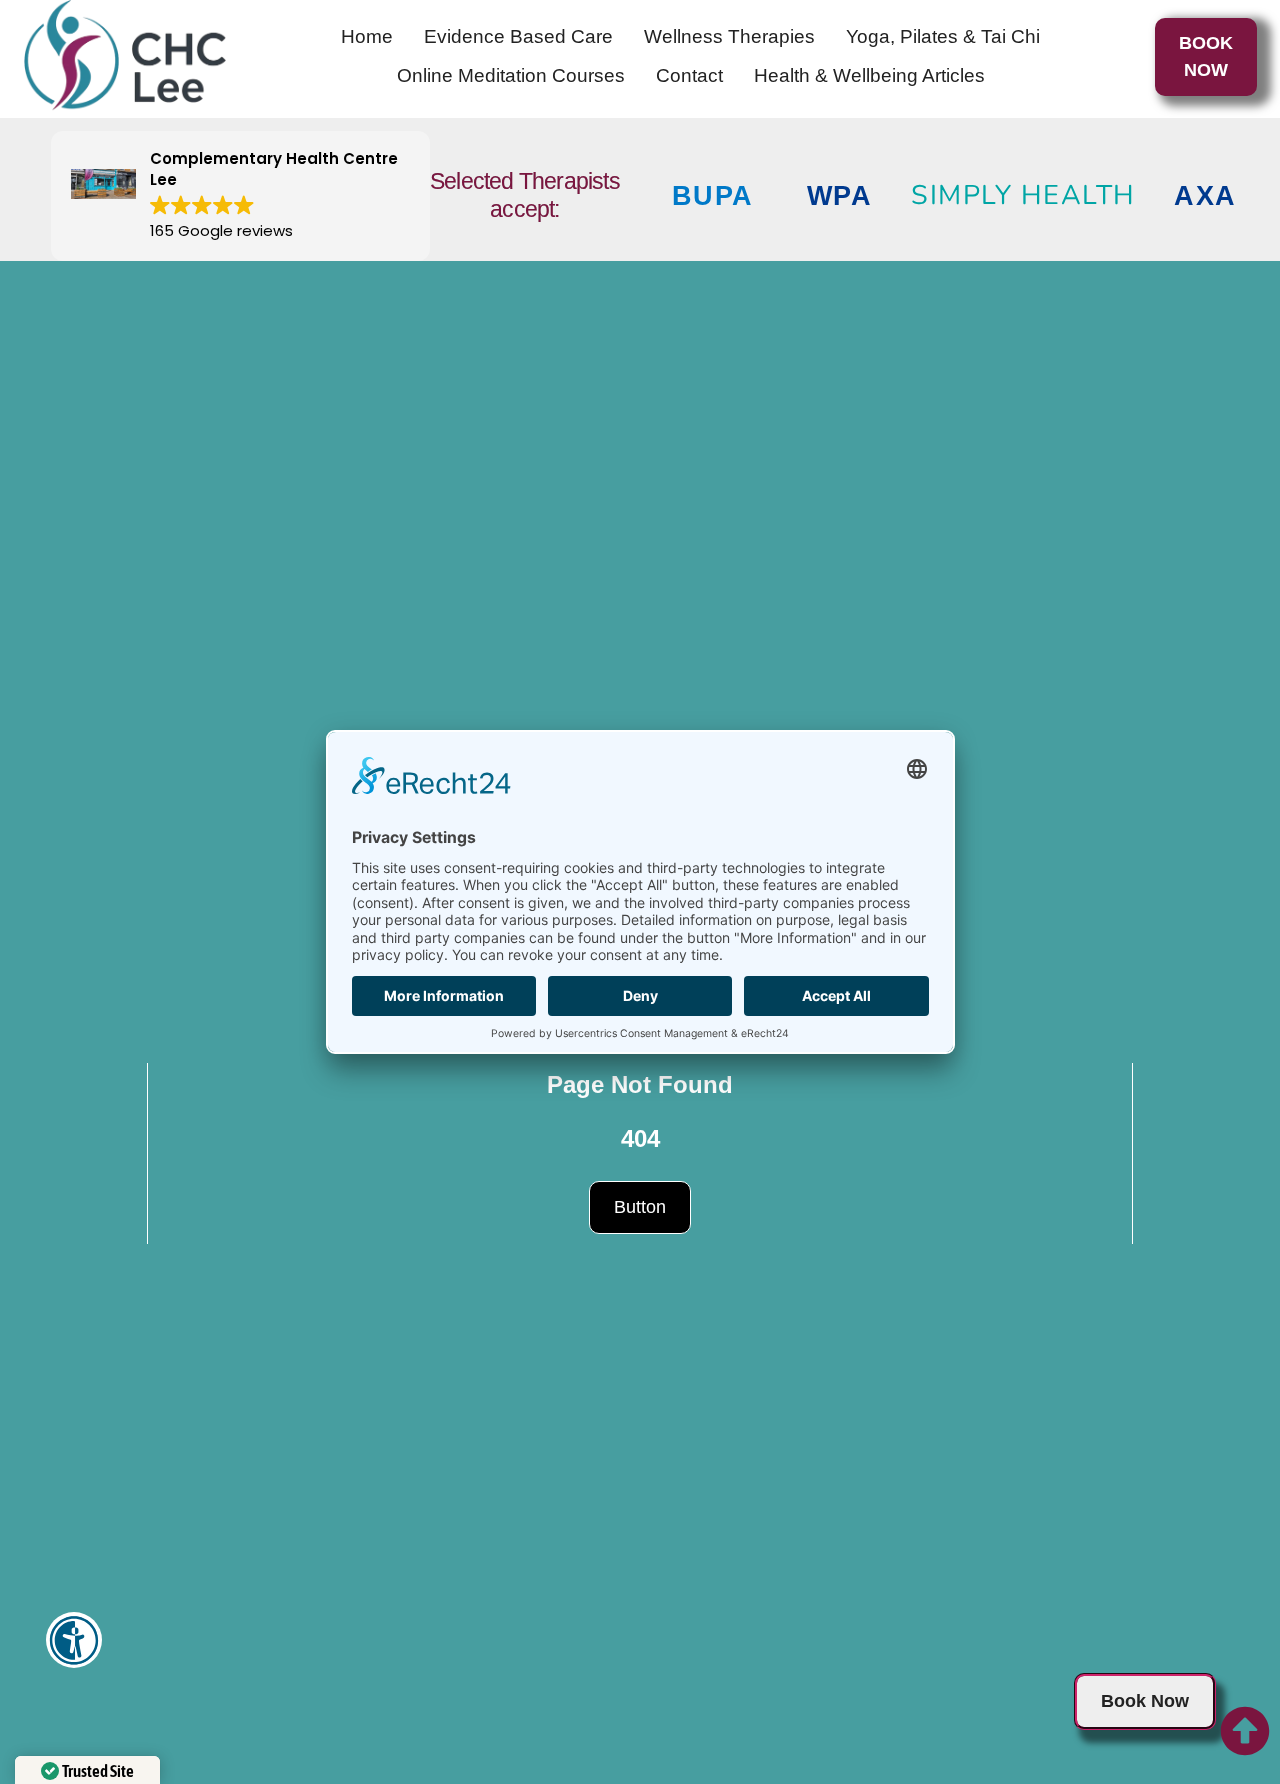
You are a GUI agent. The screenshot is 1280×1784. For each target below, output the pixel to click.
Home (367, 36)
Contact (689, 75)
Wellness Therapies (729, 36)
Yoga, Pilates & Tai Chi (943, 36)
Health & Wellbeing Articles (869, 75)
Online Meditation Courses (511, 75)
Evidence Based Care (518, 36)
